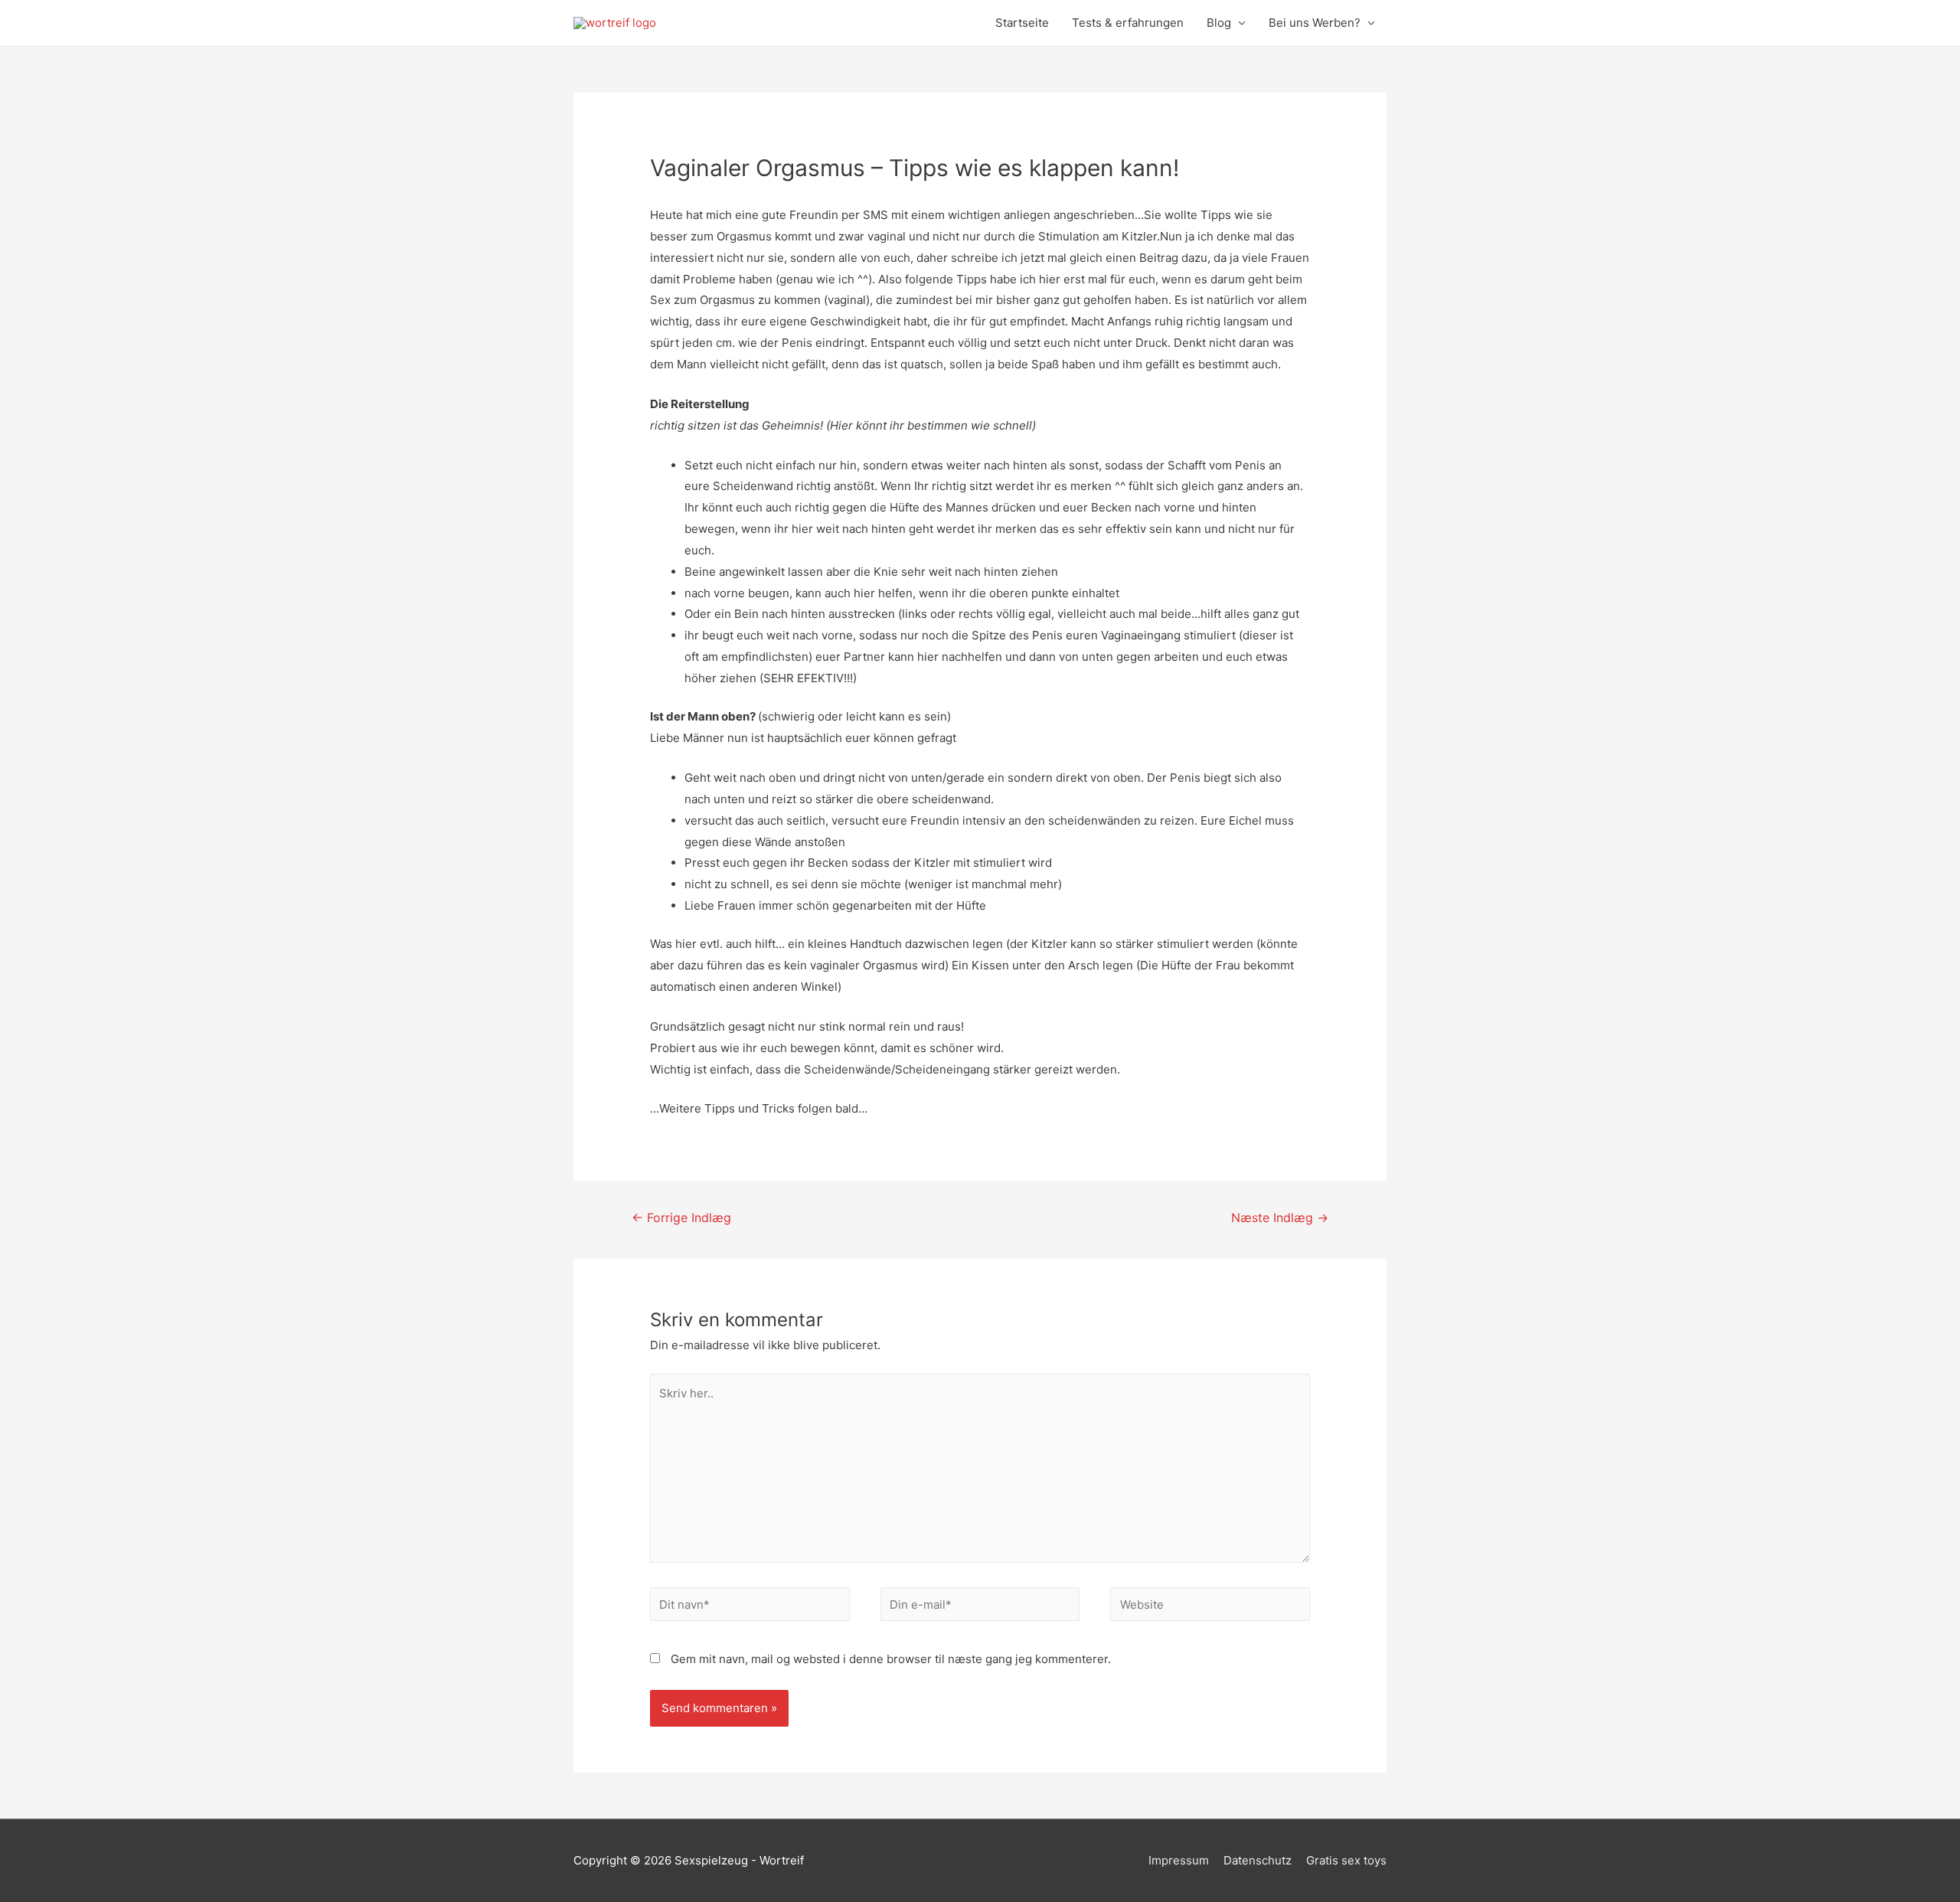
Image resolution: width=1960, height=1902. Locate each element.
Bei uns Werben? (1315, 23)
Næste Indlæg (1280, 1218)
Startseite (1022, 23)
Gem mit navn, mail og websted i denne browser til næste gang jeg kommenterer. (891, 1659)
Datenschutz (1258, 1860)
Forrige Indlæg (681, 1218)
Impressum (1179, 1860)
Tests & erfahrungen (1128, 23)
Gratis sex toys (1346, 1860)
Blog (1219, 23)
